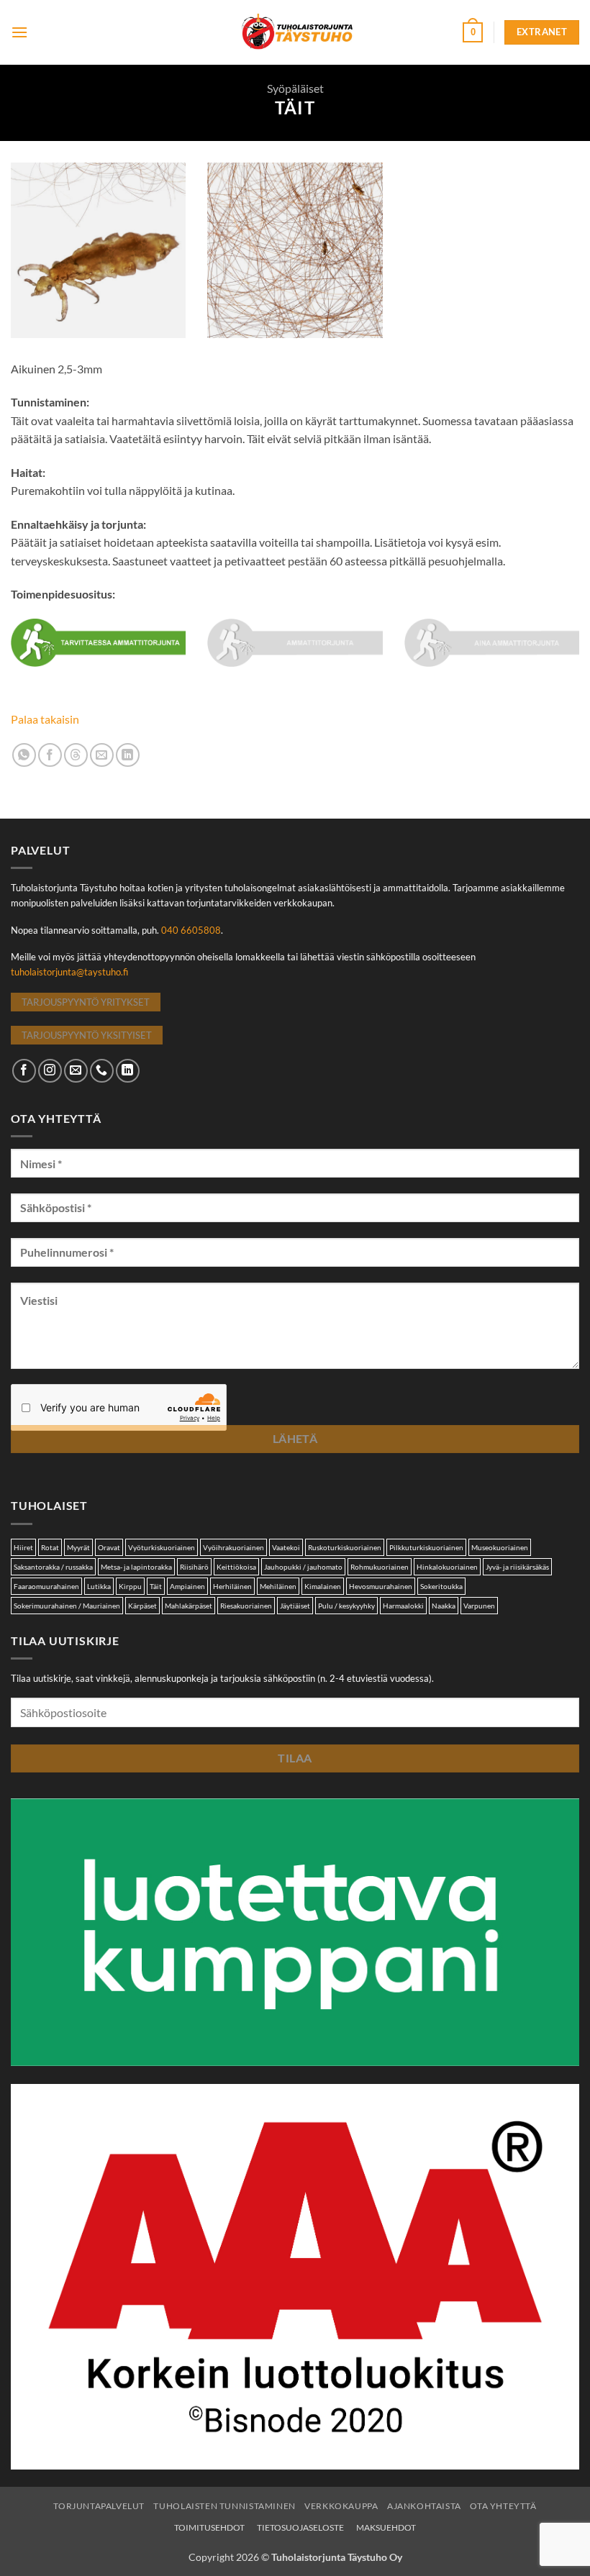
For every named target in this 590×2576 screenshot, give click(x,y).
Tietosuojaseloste (300, 2527)
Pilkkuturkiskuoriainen (426, 1547)
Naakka (444, 1606)
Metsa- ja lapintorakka (136, 1567)
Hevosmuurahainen (381, 1586)
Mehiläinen (278, 1586)
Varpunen (479, 1606)
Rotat (50, 1547)
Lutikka (99, 1586)
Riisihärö (194, 1567)
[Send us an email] (76, 1071)
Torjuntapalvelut (99, 2506)
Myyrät (78, 1547)
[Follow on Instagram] (50, 1071)
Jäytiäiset (295, 1606)
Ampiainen (187, 1586)
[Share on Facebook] (50, 755)
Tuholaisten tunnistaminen (224, 2506)
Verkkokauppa (341, 2506)
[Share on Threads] (76, 755)
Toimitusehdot (209, 2527)
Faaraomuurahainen (46, 1586)
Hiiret (23, 1547)
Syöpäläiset (295, 88)
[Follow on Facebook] (24, 1071)
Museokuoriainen (500, 1547)
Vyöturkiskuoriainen (162, 1547)
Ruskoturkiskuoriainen (345, 1547)
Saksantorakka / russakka (53, 1567)
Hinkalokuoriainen (447, 1567)
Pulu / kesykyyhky (346, 1606)
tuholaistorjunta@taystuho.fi (69, 972)
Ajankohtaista (424, 2506)
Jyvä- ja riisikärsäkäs (517, 1567)
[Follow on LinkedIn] (128, 1071)
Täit (156, 1586)
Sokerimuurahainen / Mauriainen (67, 1606)
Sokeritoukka (441, 1586)
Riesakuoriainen (246, 1606)
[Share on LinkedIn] (128, 755)
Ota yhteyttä (503, 2506)
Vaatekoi (286, 1547)
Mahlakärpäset (189, 1606)
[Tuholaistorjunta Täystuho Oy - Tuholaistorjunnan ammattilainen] (295, 32)
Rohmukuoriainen (380, 1567)
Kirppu (130, 1586)
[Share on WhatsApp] (24, 755)
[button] (19, 32)
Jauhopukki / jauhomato (303, 1567)
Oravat (109, 1547)
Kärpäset (142, 1606)
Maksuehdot (386, 2527)
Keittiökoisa (236, 1567)
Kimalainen (323, 1586)
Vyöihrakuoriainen (233, 1547)
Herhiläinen (232, 1586)
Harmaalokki (403, 1606)
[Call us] (102, 1071)
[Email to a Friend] (102, 755)
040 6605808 (191, 930)
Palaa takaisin (45, 719)
